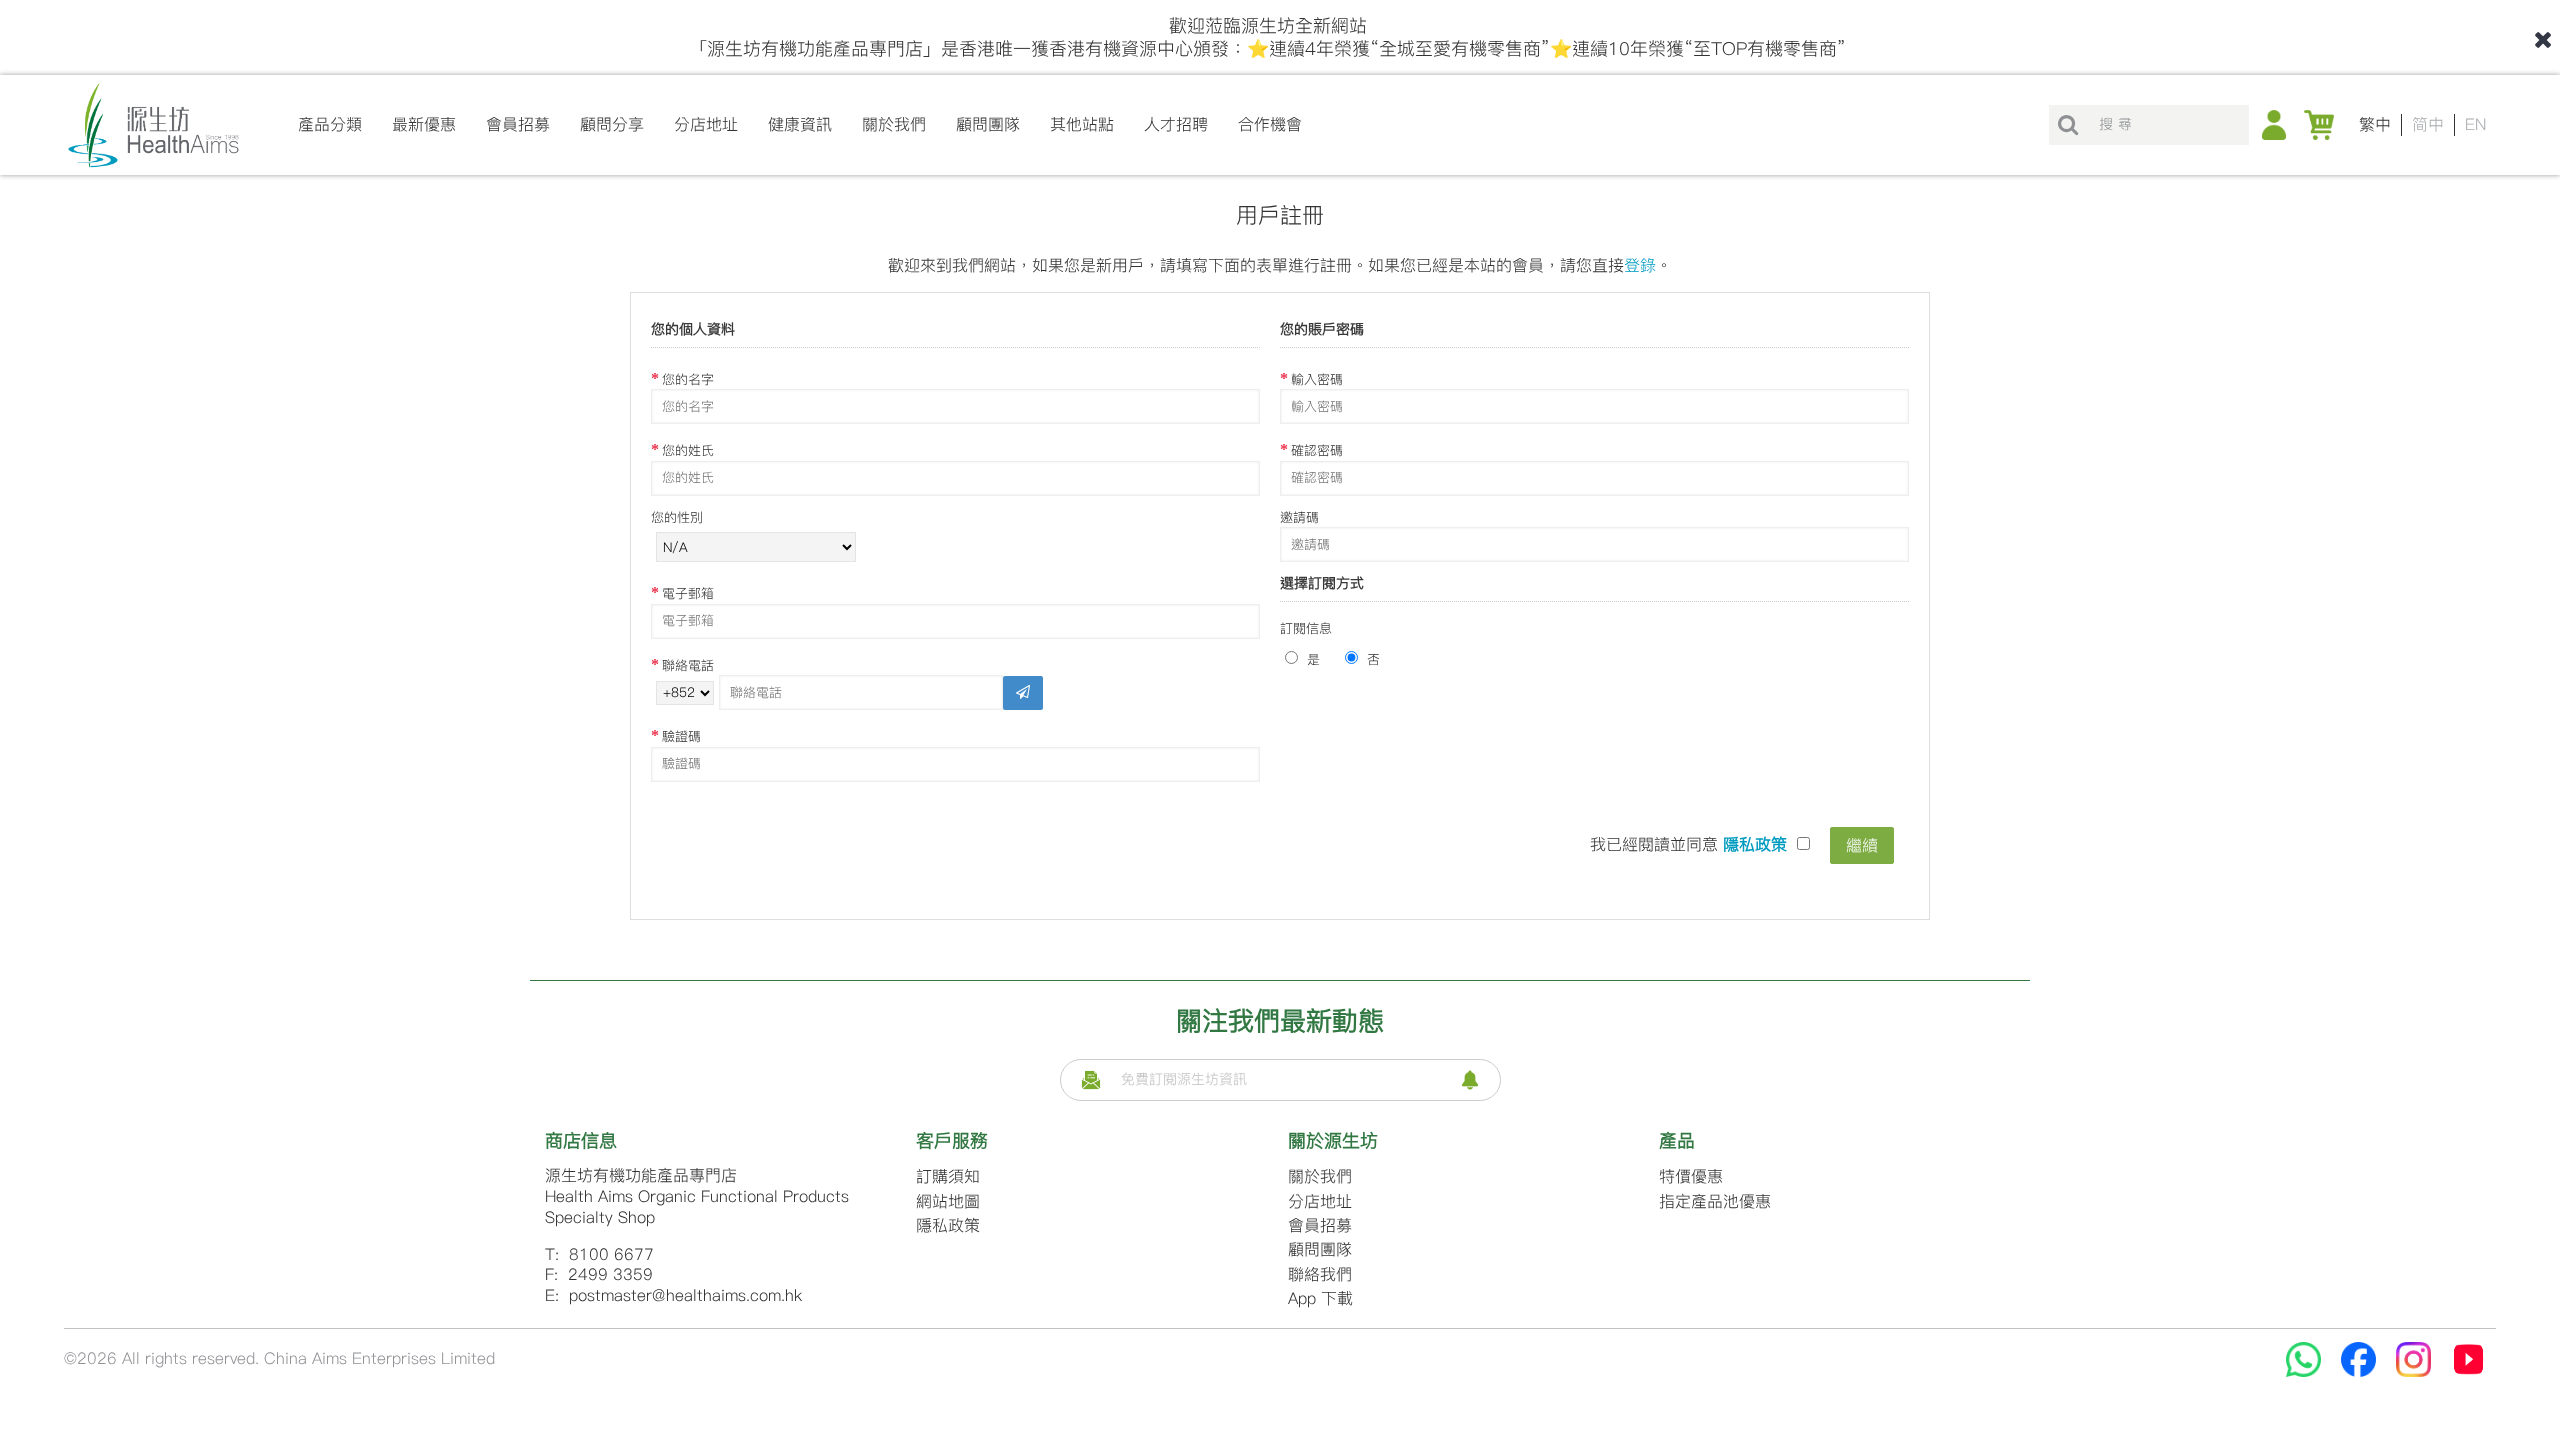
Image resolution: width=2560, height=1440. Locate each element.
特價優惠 (1691, 1176)
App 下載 (1320, 1298)
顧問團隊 (1320, 1249)
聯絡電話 (688, 665)
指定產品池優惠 (1715, 1201)
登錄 (1640, 265)
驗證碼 (681, 736)
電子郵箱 (688, 593)
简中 (2428, 124)
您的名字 (688, 379)
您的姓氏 (688, 450)
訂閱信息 (1306, 628)
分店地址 (1320, 1201)
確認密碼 (1317, 450)
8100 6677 (611, 1254)
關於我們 (1320, 1176)
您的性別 (677, 517)
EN (2475, 124)
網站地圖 (948, 1201)
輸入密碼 (1317, 379)
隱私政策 (948, 1225)
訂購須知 (948, 1176)
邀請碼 (1299, 517)
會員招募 (1320, 1225)
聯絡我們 (1320, 1274)
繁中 (2375, 124)
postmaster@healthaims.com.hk (685, 1295)
